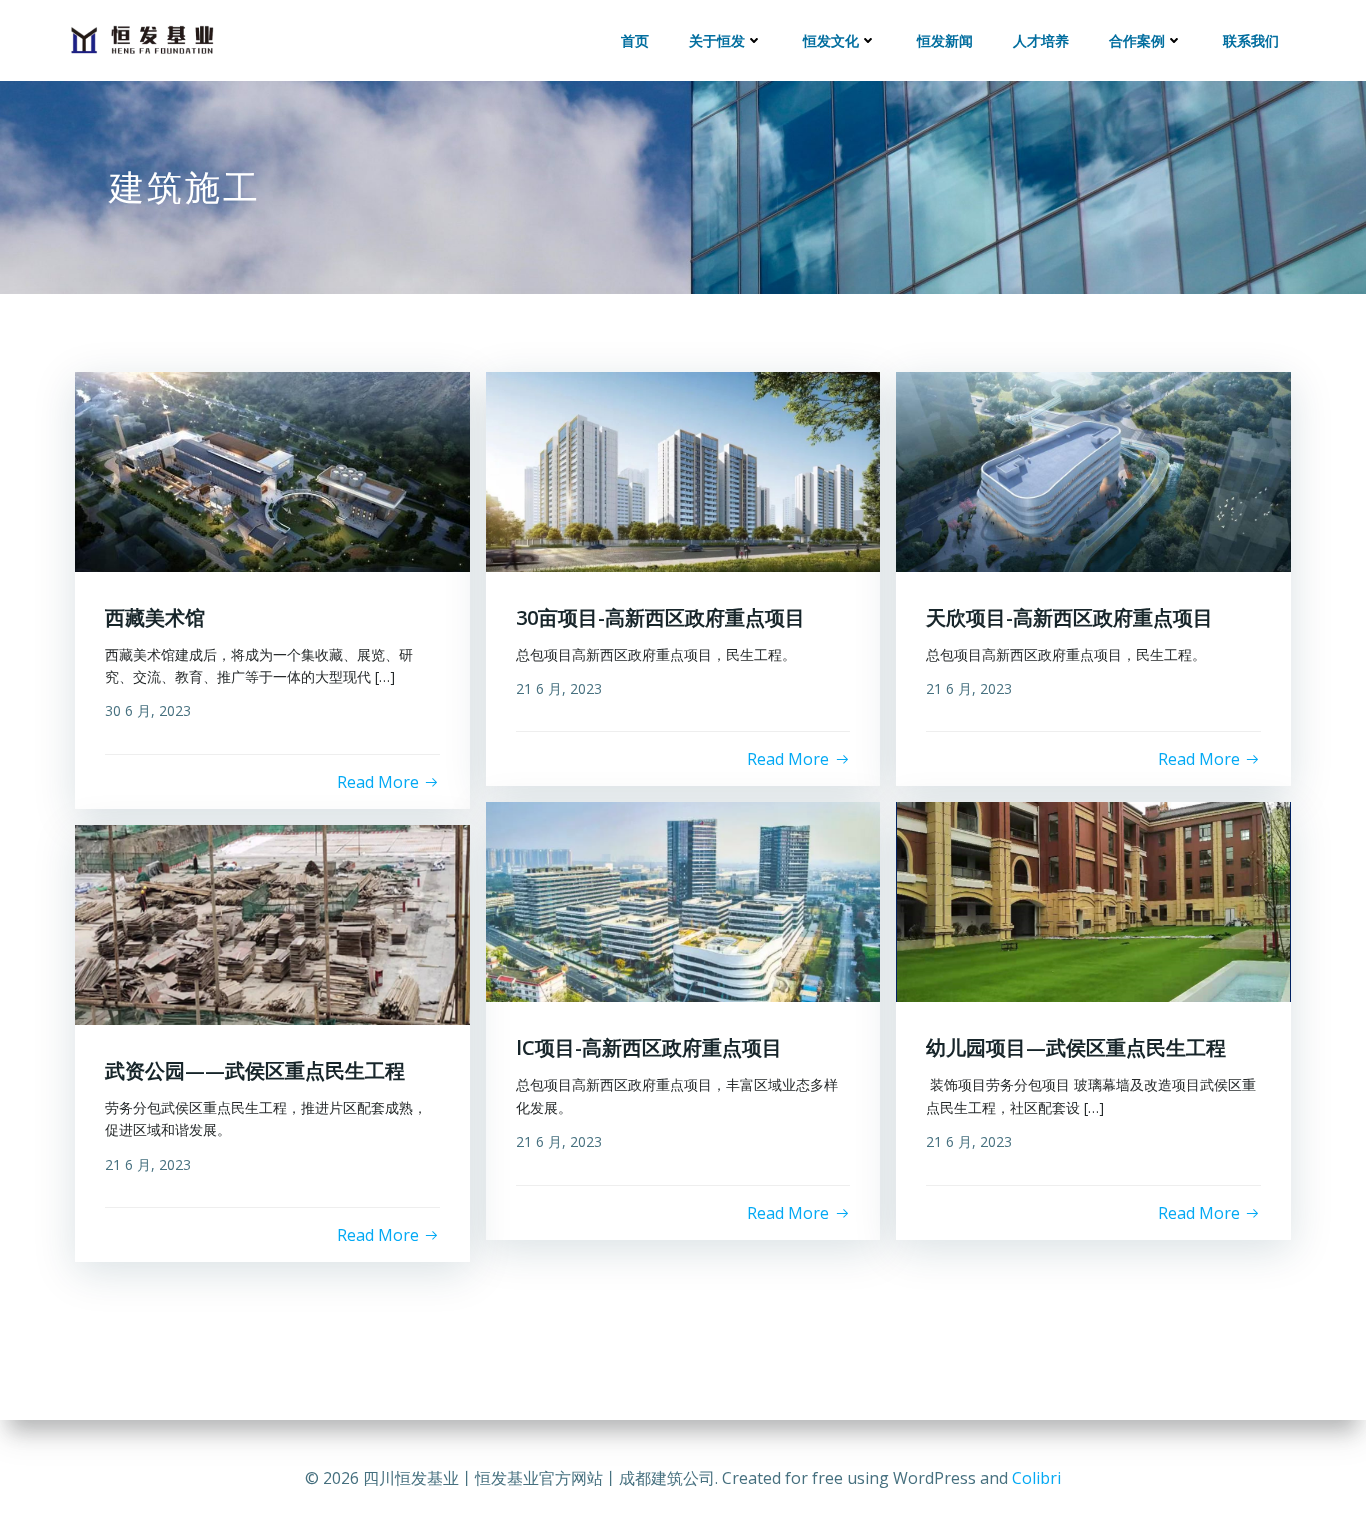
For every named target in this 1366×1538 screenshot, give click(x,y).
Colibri (1036, 1478)
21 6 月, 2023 (559, 688)
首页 (635, 40)
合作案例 (1137, 40)
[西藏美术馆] (272, 470)
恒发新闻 (945, 40)
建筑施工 (185, 186)
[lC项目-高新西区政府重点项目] (683, 901)
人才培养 (1041, 40)
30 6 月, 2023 (148, 710)
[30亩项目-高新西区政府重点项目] (683, 470)
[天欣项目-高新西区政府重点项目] (1093, 470)
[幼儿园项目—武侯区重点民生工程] (1093, 901)
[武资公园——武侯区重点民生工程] (272, 923)
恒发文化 (831, 40)
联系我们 (1251, 40)
